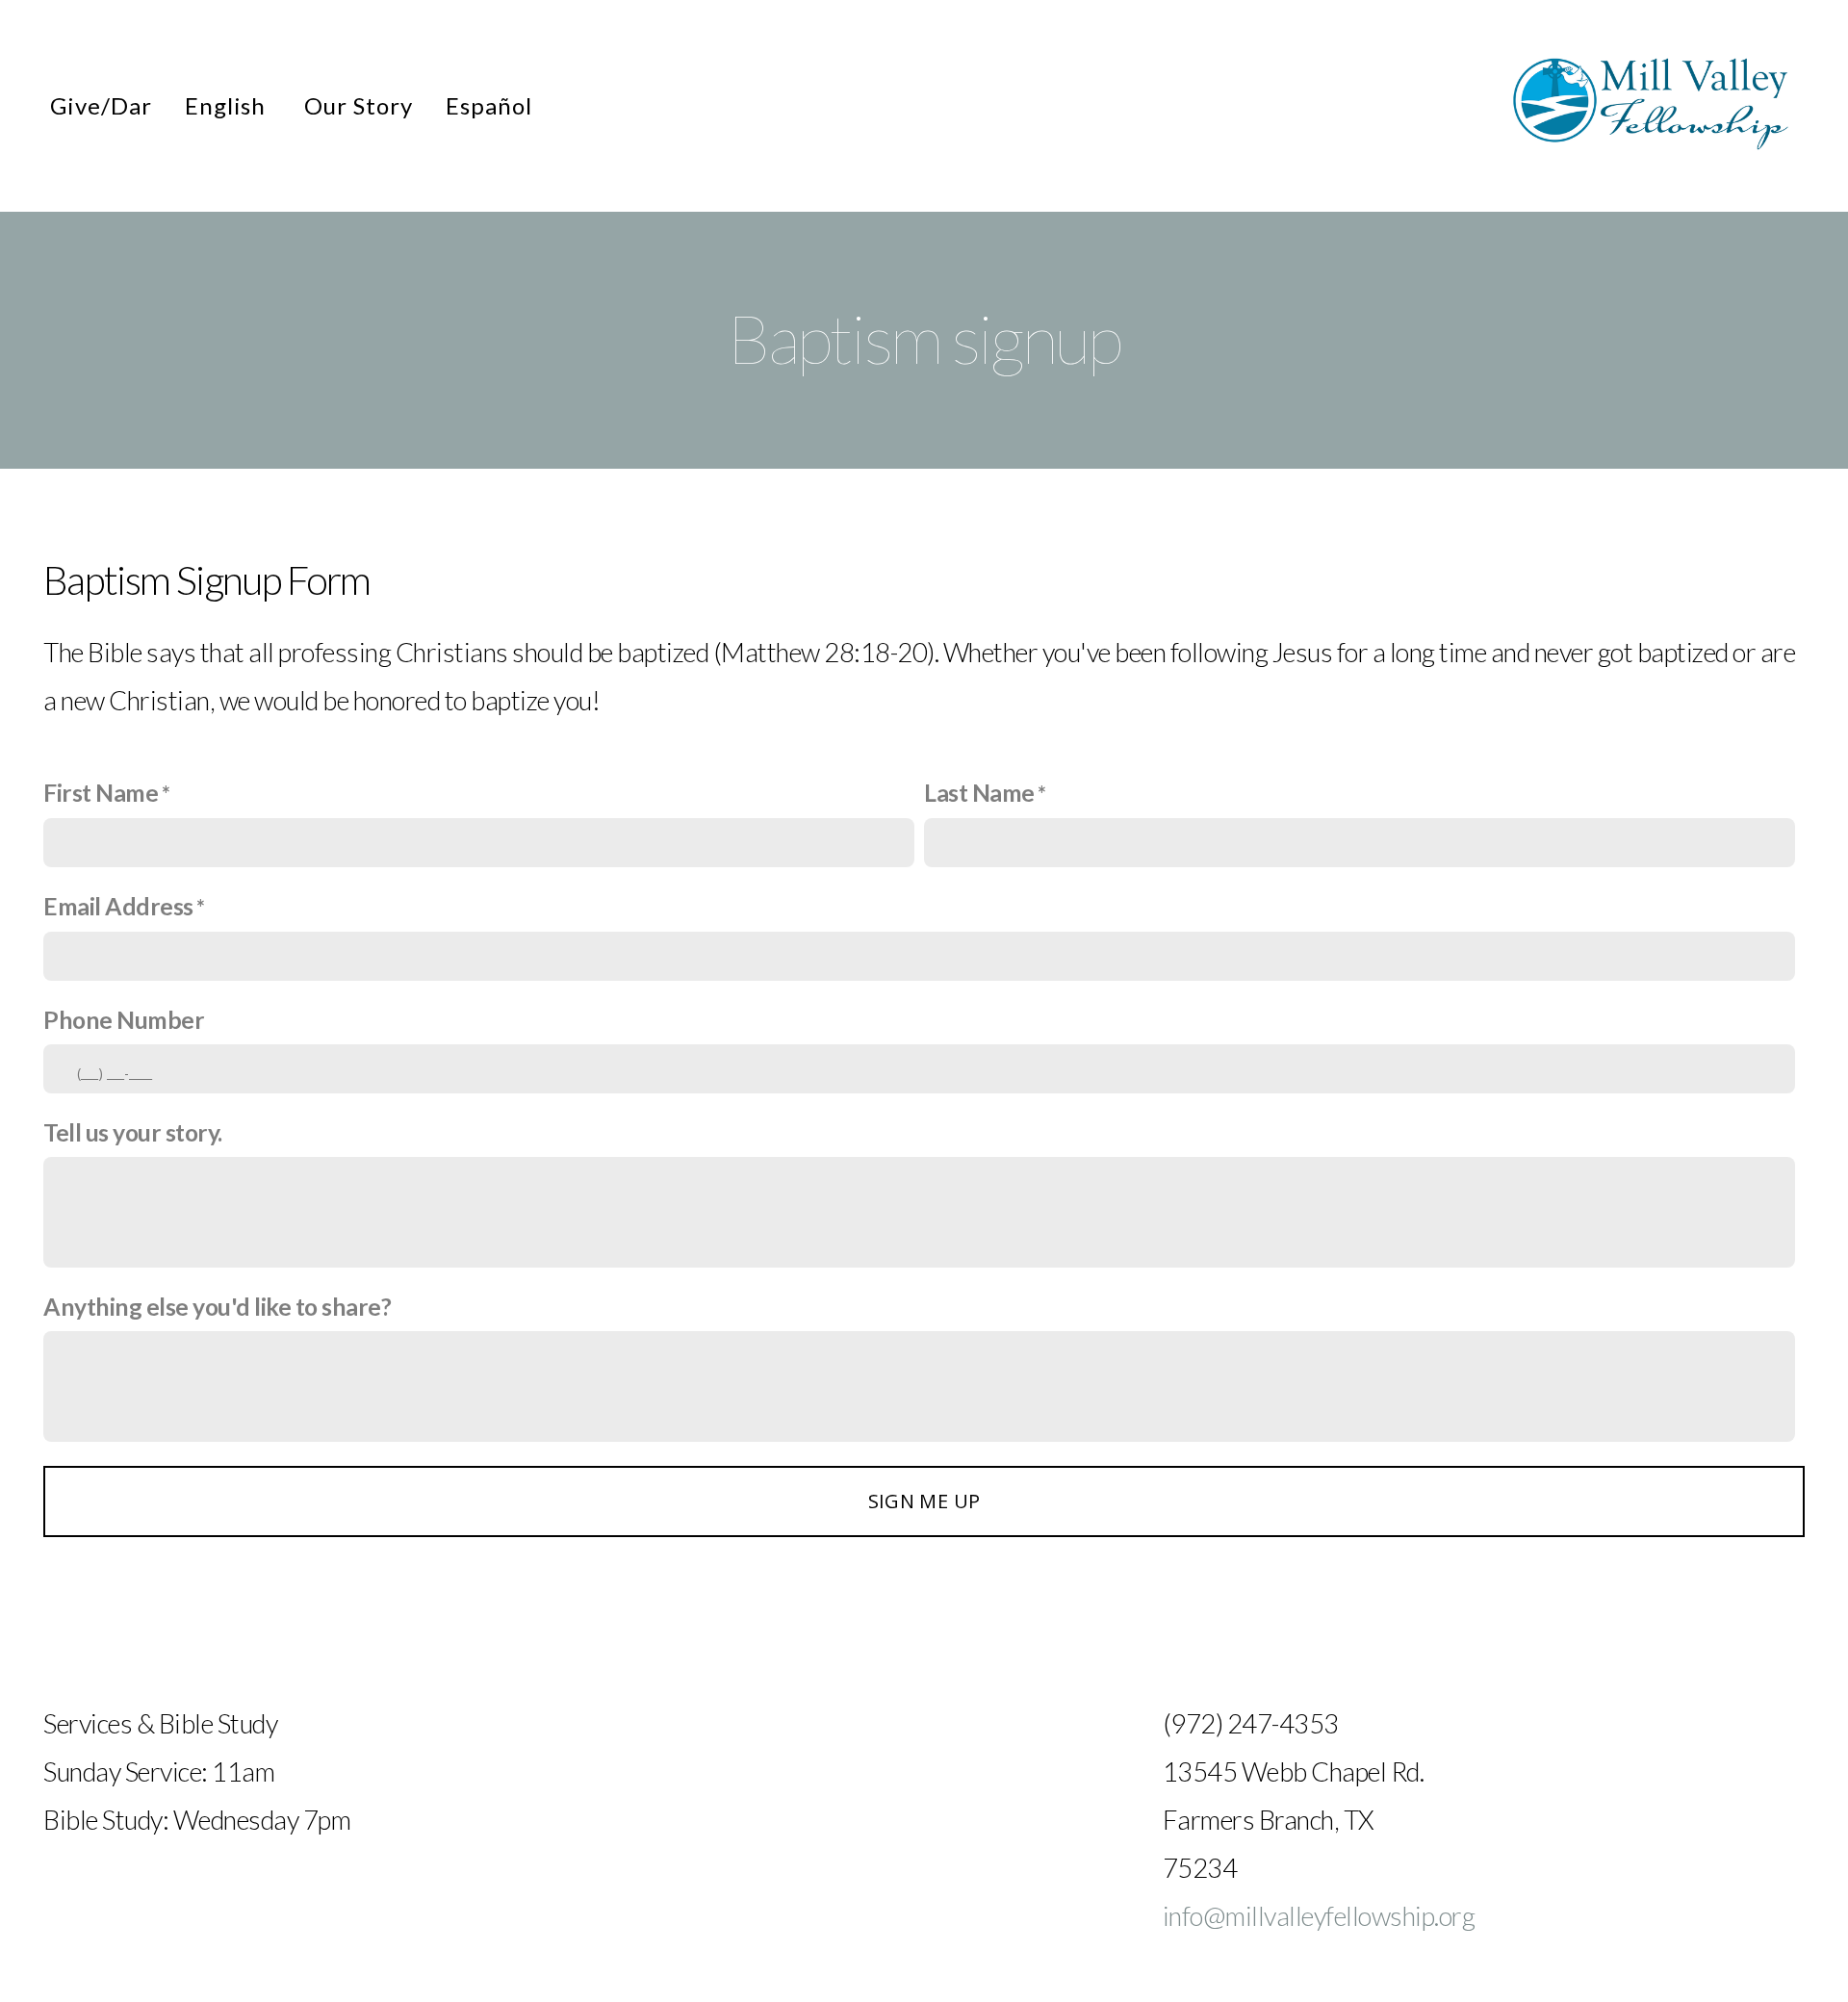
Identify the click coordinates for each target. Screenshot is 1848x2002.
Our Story (359, 105)
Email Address (118, 906)
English (229, 105)
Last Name (979, 793)
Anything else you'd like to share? (217, 1307)
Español (492, 105)
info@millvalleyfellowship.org (1319, 1916)
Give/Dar (101, 105)
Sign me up (924, 1501)
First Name (101, 793)
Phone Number (124, 1020)
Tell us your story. (133, 1132)
